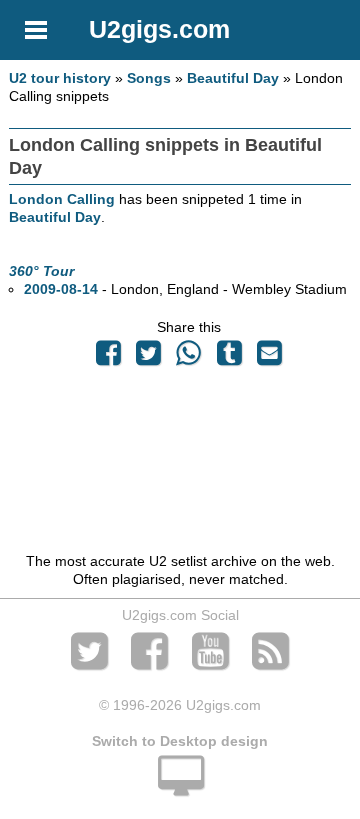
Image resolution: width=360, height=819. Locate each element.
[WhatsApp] (189, 358)
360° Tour (41, 271)
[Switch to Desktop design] (180, 787)
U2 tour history (60, 78)
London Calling (62, 199)
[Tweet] (149, 358)
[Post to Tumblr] (229, 358)
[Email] (269, 358)
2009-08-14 (61, 289)
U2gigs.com (159, 29)
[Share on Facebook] (108, 358)
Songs (149, 78)
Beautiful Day (233, 78)
